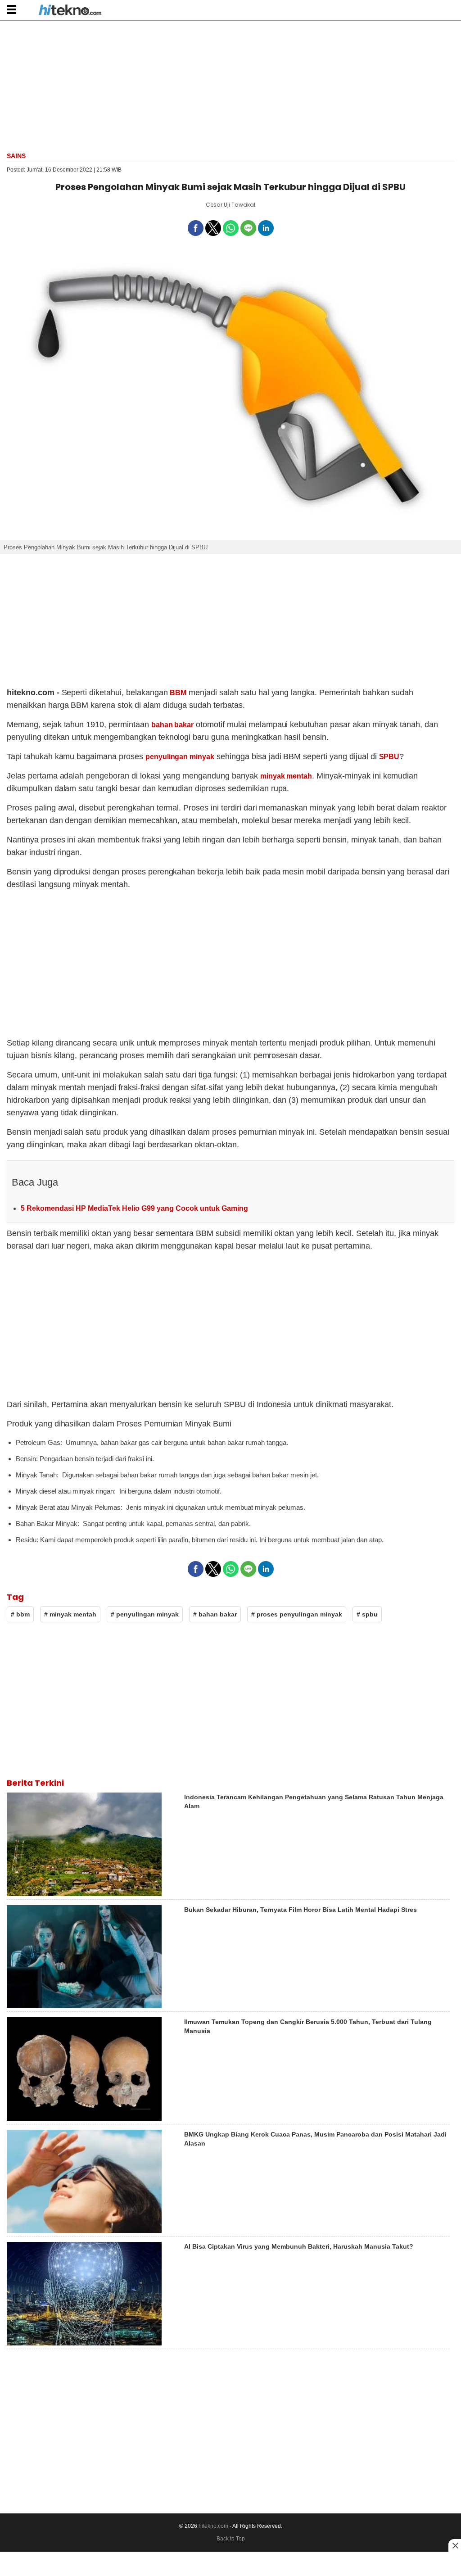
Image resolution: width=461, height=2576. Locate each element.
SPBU (389, 757)
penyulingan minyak (180, 757)
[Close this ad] (455, 2545)
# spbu (367, 1614)
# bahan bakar (215, 1614)
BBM (178, 693)
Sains (16, 156)
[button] (11, 9)
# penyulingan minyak (145, 1614)
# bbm (20, 1614)
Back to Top (231, 2539)
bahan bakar (173, 725)
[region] (230, 85)
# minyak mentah (70, 1614)
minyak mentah (286, 776)
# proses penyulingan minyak (297, 1614)
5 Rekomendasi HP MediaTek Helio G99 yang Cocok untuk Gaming (134, 1208)
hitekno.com (213, 2526)
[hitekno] (70, 11)
